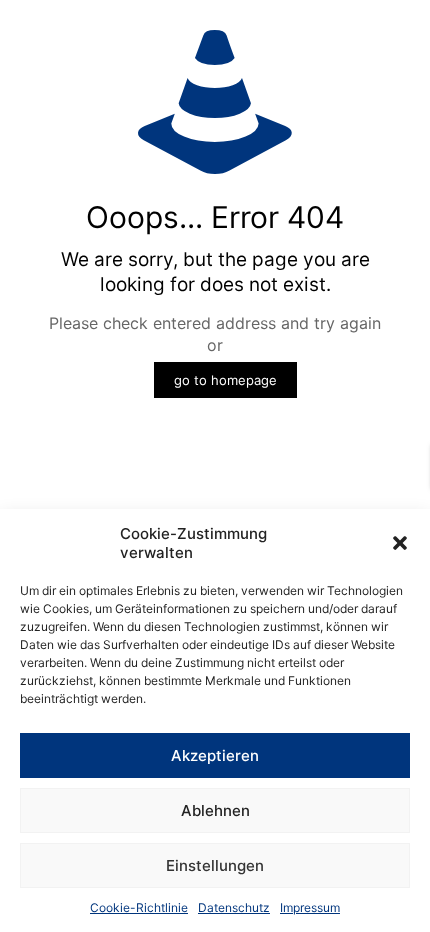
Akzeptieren (215, 755)
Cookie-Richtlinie (139, 907)
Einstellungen (215, 865)
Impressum (310, 907)
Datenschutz (234, 907)
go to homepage (225, 380)
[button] (400, 543)
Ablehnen (215, 810)
